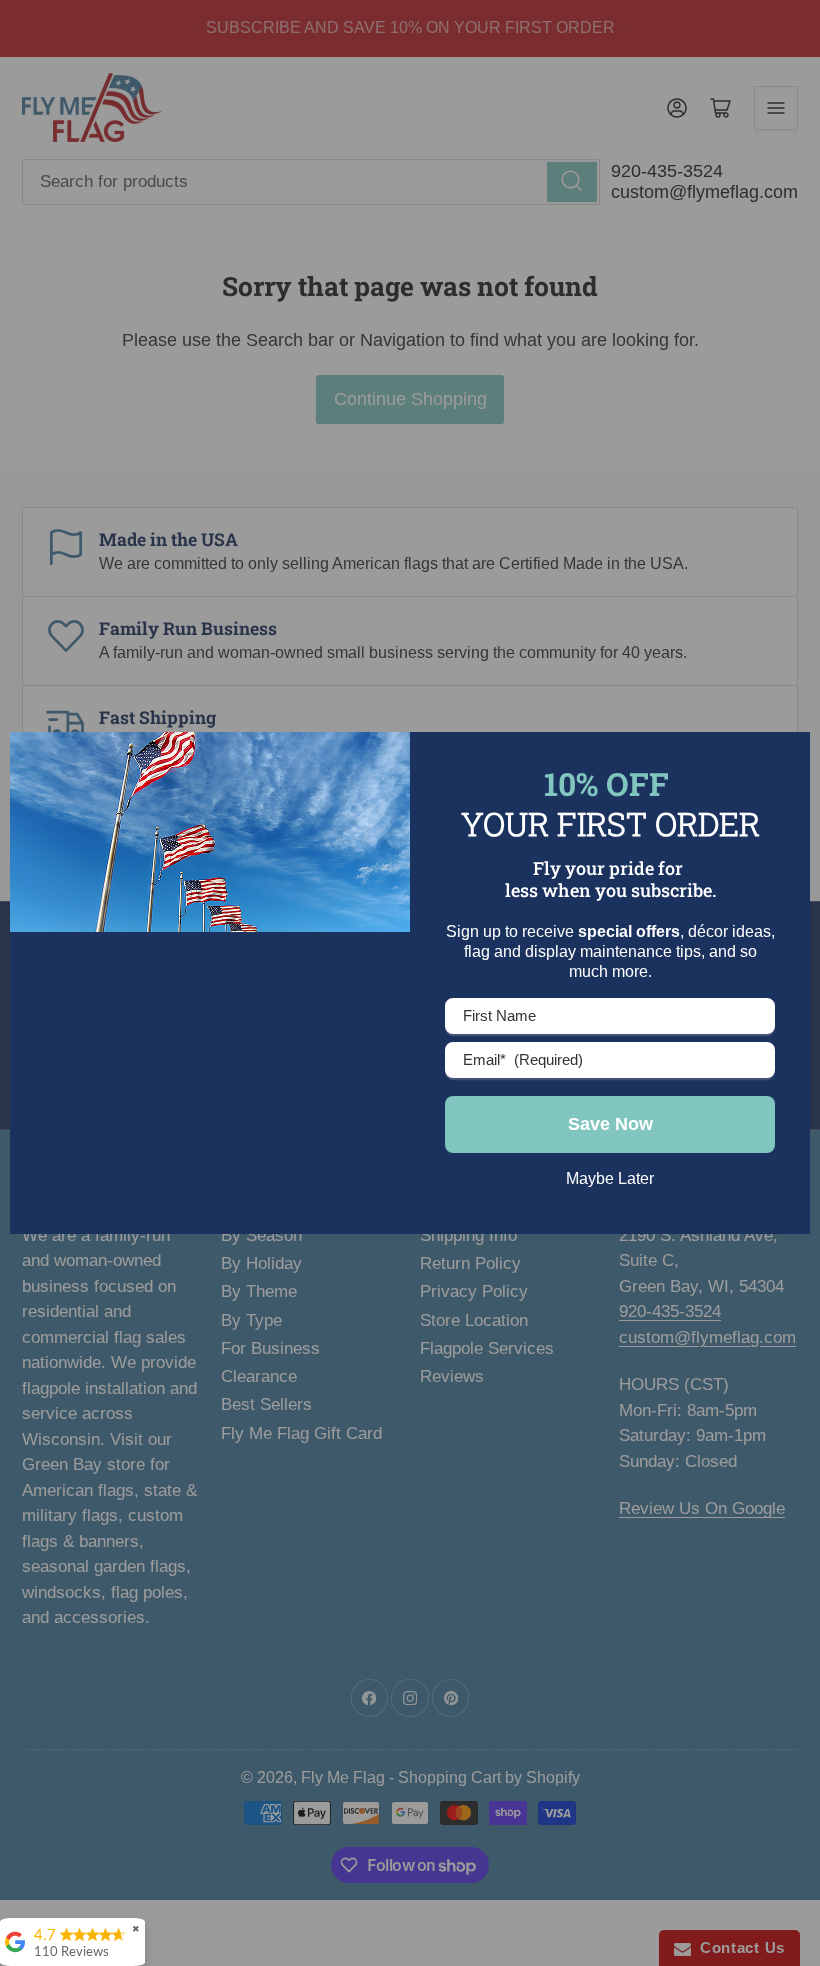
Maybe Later (610, 1178)
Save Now (610, 1124)
